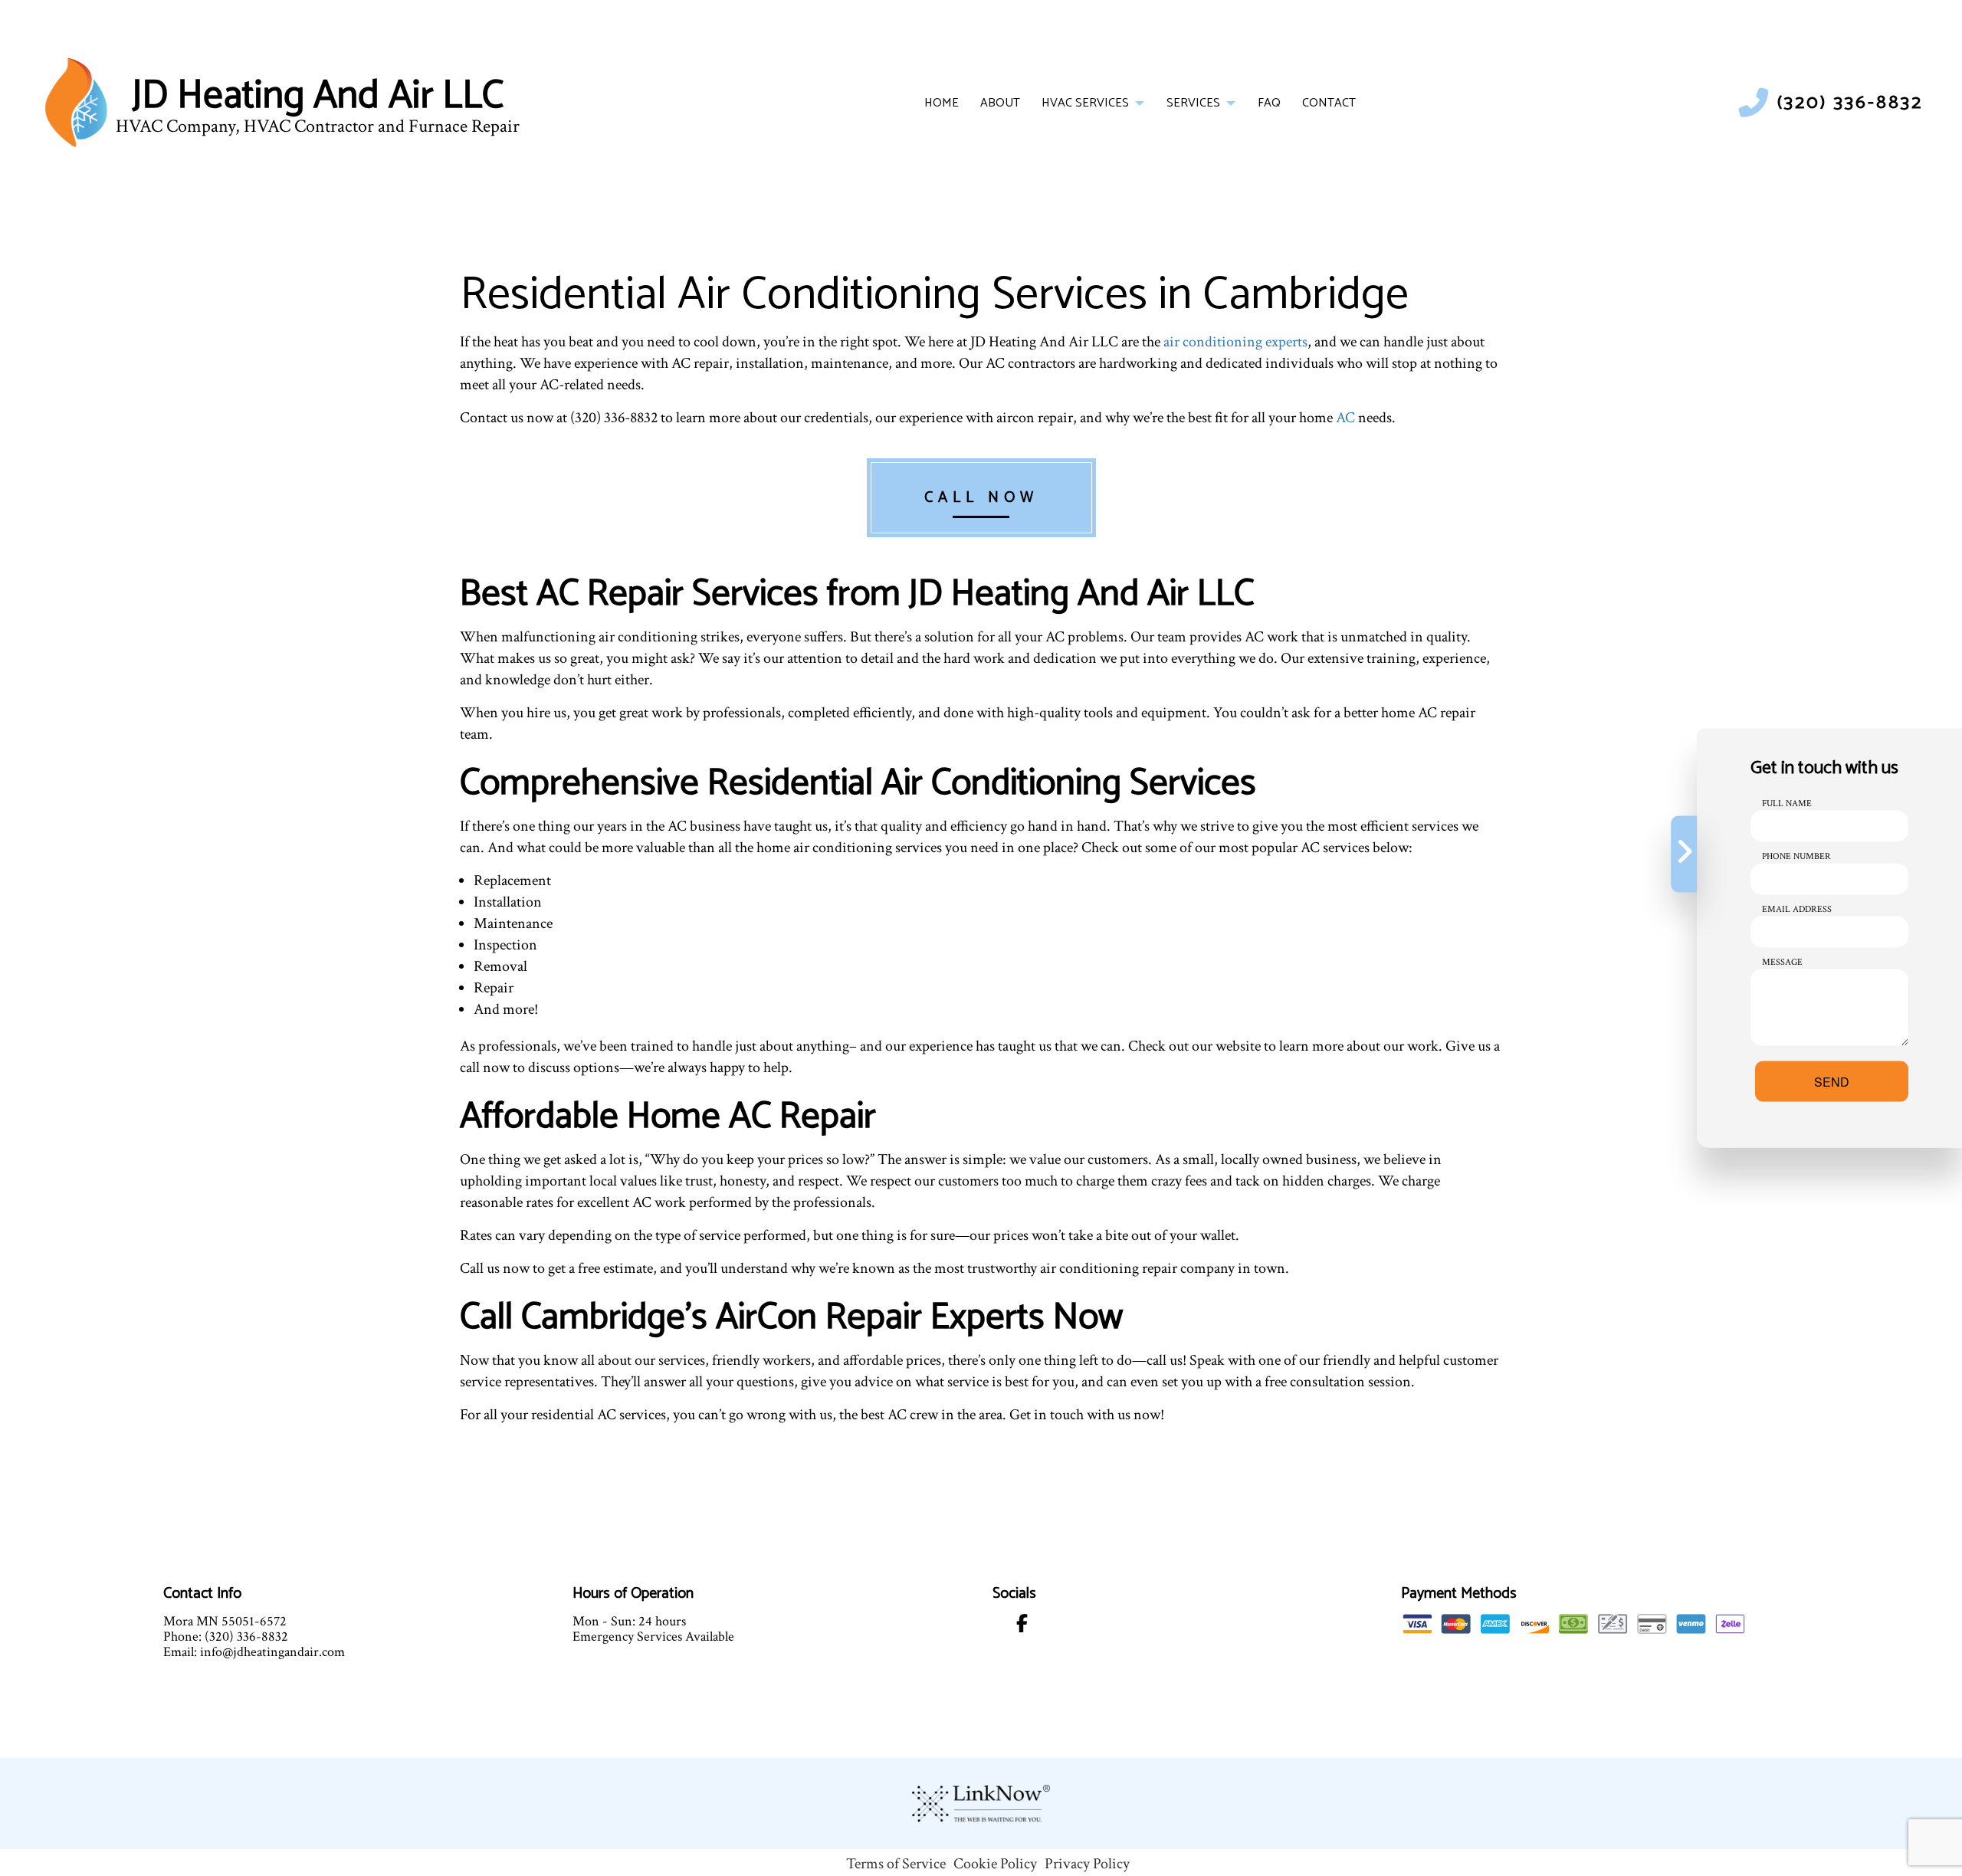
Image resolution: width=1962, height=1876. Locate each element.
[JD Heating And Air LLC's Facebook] (1022, 1627)
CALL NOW (981, 498)
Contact (1329, 103)
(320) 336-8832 (1850, 103)
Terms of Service (896, 1864)
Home (942, 103)
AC (1345, 418)
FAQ (1269, 103)
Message (1782, 962)
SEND (1832, 1082)
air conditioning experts (1235, 342)
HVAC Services (1085, 103)
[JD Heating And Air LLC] (76, 102)
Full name (1787, 804)
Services (1193, 103)
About (1000, 103)
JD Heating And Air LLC (318, 97)
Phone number (1796, 856)
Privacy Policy (1087, 1864)
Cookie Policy (995, 1864)
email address (1797, 909)
